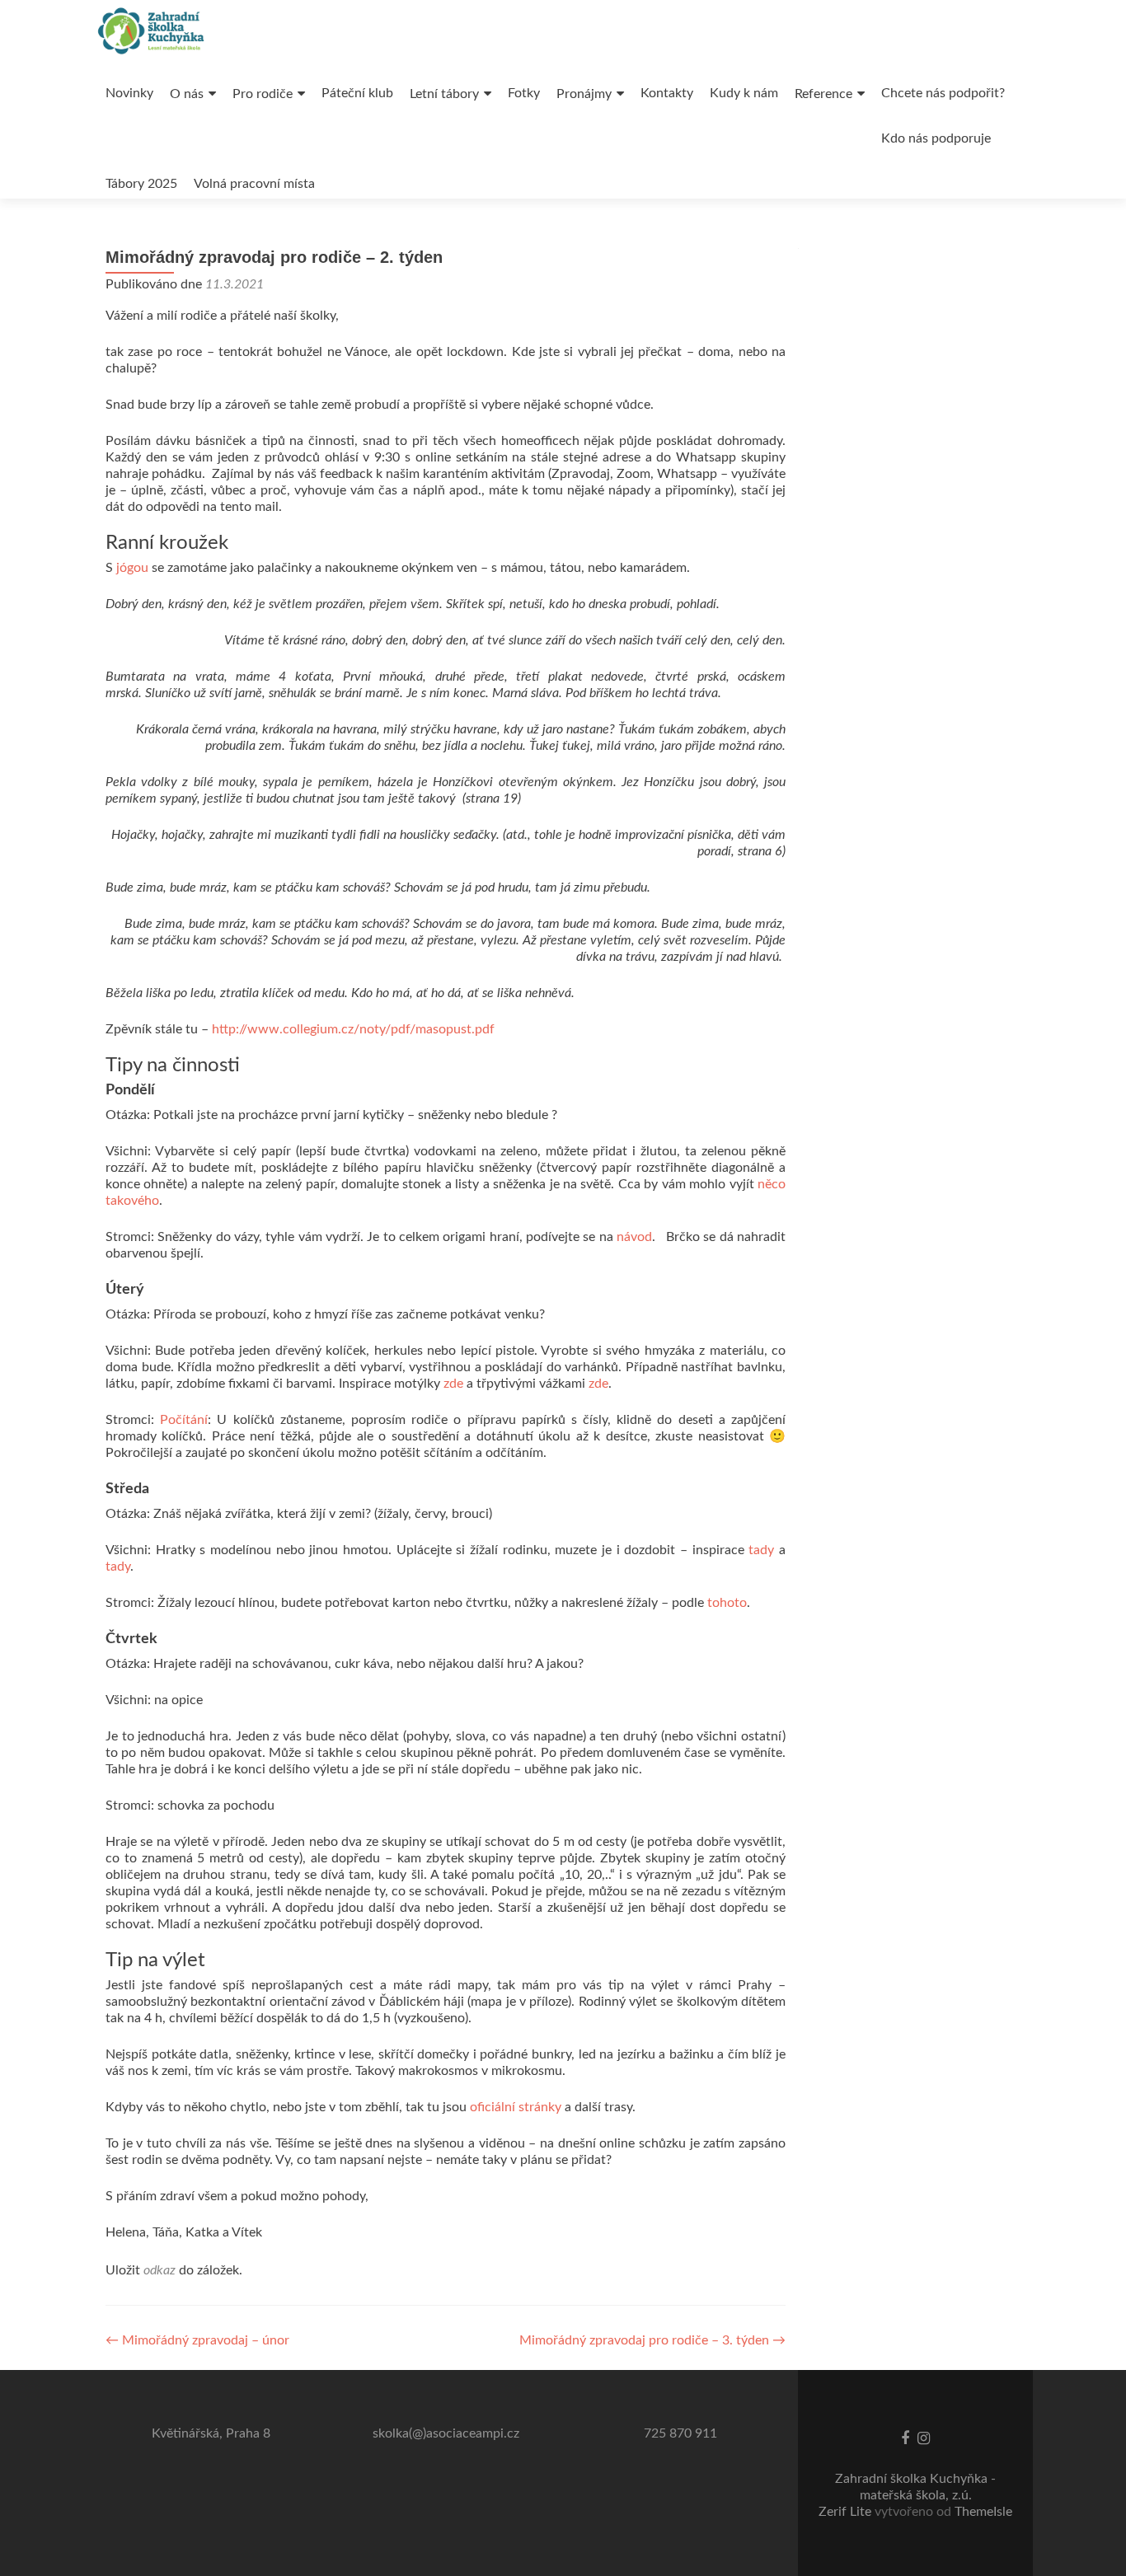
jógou (132, 568)
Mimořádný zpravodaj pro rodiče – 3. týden (652, 2340)
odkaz (160, 2270)
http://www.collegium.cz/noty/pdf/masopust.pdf (353, 1029)
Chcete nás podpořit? (943, 93)
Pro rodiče (263, 94)
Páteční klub (357, 93)
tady (761, 1550)
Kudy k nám (744, 93)
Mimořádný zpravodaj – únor (197, 2340)
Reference (823, 94)
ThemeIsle (983, 2512)
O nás (187, 94)
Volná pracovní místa (254, 184)
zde (453, 1384)
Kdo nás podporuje (936, 138)
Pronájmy (584, 94)
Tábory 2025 (141, 184)
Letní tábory (444, 94)
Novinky (129, 93)
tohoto (727, 1603)
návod (634, 1237)
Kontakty (667, 93)
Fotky (524, 93)
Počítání (184, 1420)
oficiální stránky (516, 2107)
